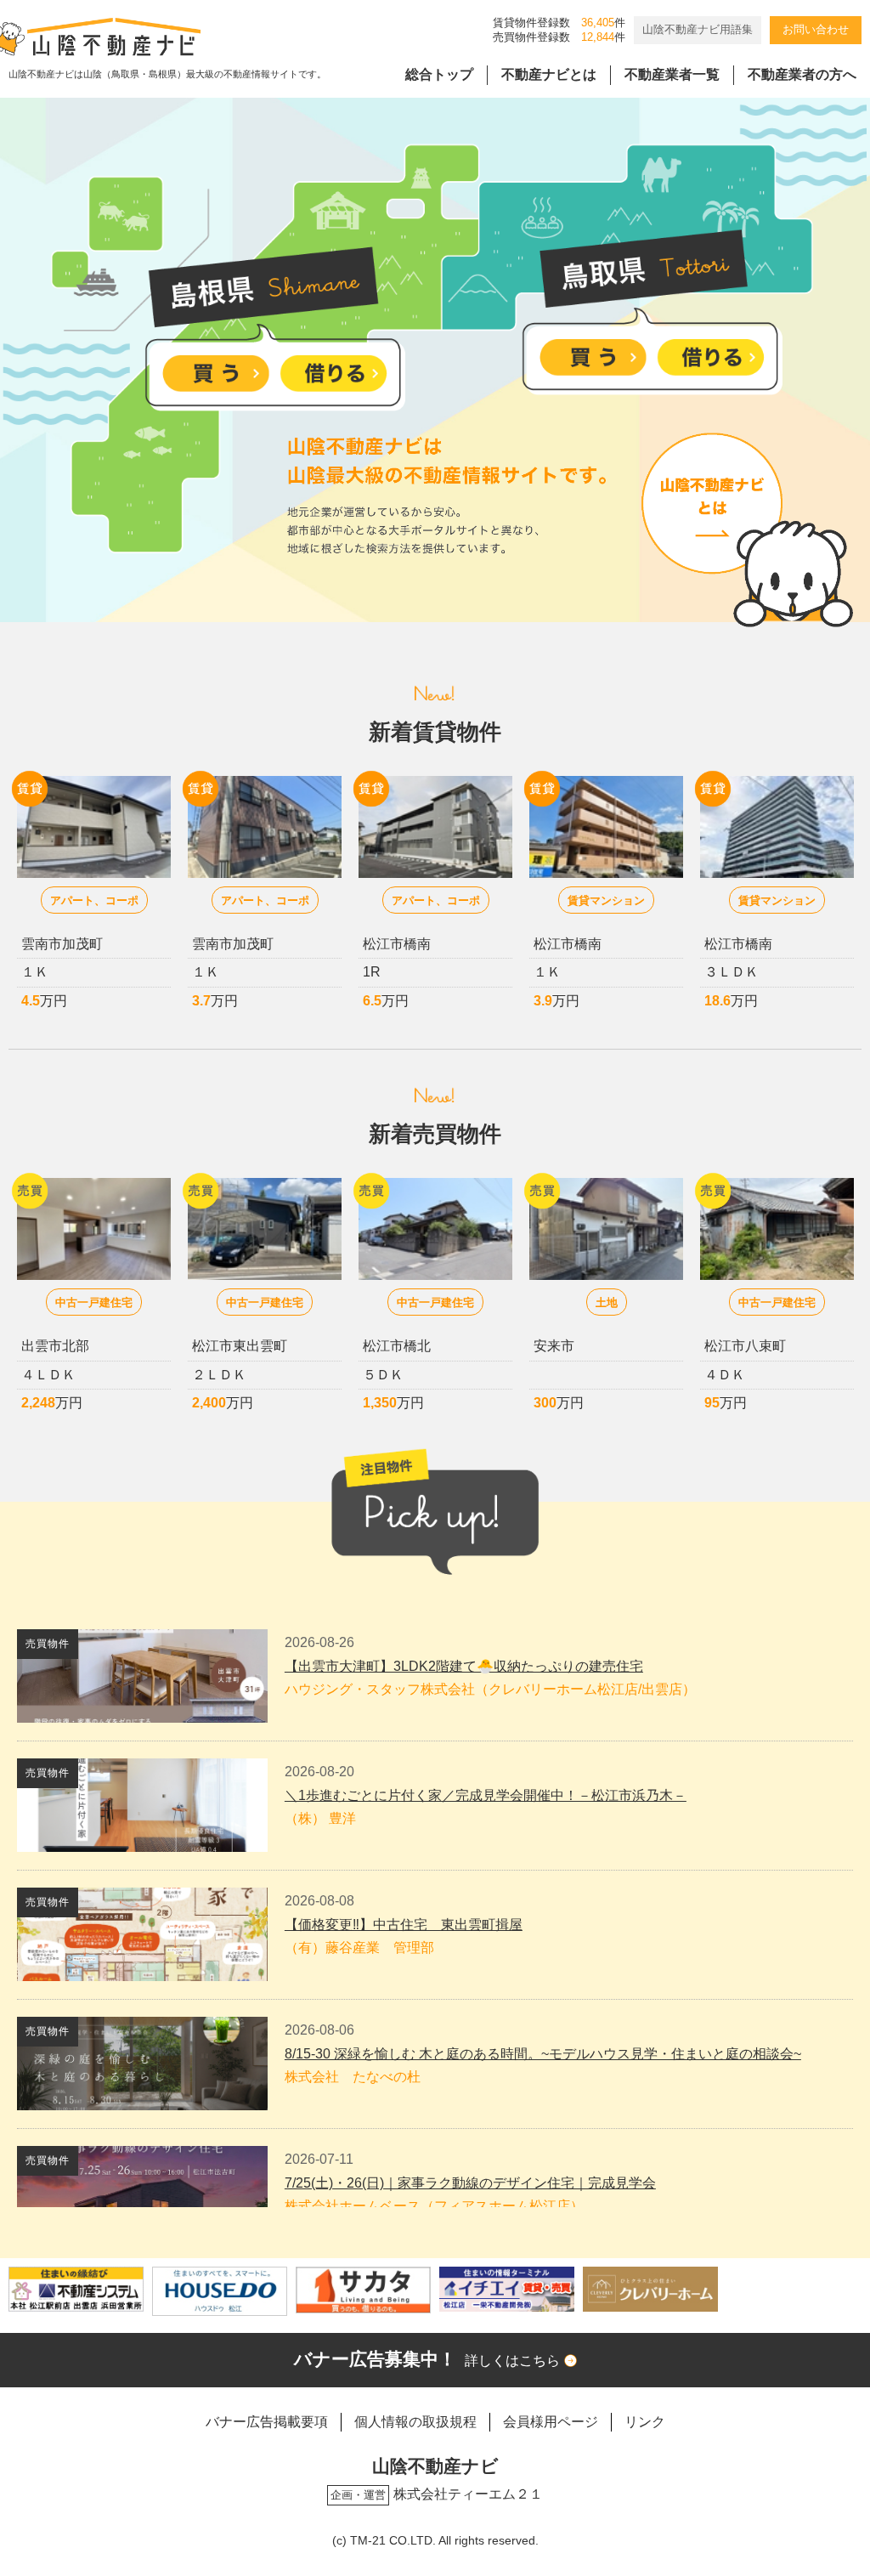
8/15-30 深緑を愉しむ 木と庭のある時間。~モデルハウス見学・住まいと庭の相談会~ (543, 2054)
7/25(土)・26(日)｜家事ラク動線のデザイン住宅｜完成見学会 (470, 2183)
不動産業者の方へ (802, 74)
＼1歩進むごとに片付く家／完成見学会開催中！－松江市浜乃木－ (486, 1795)
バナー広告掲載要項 (267, 2422)
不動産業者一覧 (672, 74)
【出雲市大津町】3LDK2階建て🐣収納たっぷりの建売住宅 (464, 1666)
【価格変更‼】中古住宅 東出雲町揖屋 (404, 1925)
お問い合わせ (816, 29)
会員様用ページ (551, 2422)
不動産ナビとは (549, 74)
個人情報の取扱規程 (415, 2422)
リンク (645, 2422)
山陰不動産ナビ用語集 (698, 29)
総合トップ (439, 74)
